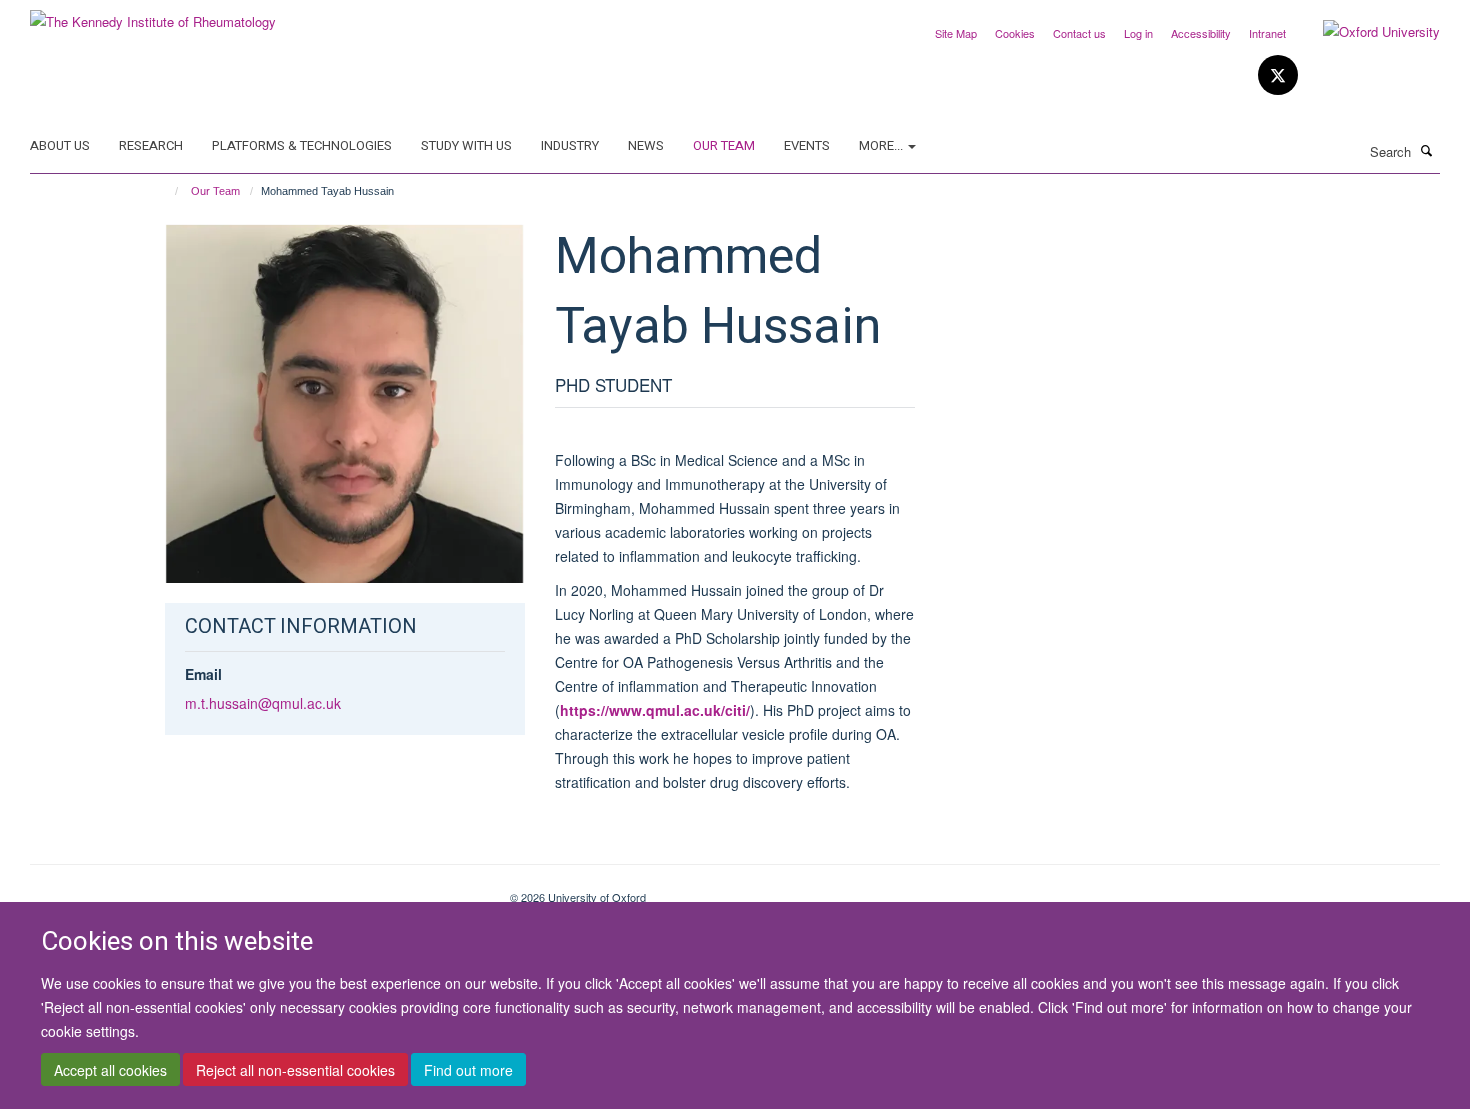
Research (151, 145)
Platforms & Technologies (302, 145)
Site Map (956, 33)
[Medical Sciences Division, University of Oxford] (255, 890)
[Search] (1427, 150)
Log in (1138, 33)
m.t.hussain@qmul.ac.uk (263, 703)
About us (60, 145)
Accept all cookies (110, 1070)
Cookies (1015, 33)
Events (807, 145)
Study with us (466, 145)
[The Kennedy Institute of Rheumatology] (153, 14)
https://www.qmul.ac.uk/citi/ (655, 710)
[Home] (167, 191)
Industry (570, 145)
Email (203, 674)
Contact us (1079, 33)
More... (882, 145)
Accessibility (1201, 33)
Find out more (468, 1070)
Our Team (724, 145)
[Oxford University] (1366, 32)
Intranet (1267, 33)
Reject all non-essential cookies (295, 1070)
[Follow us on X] (1278, 75)
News (646, 145)
